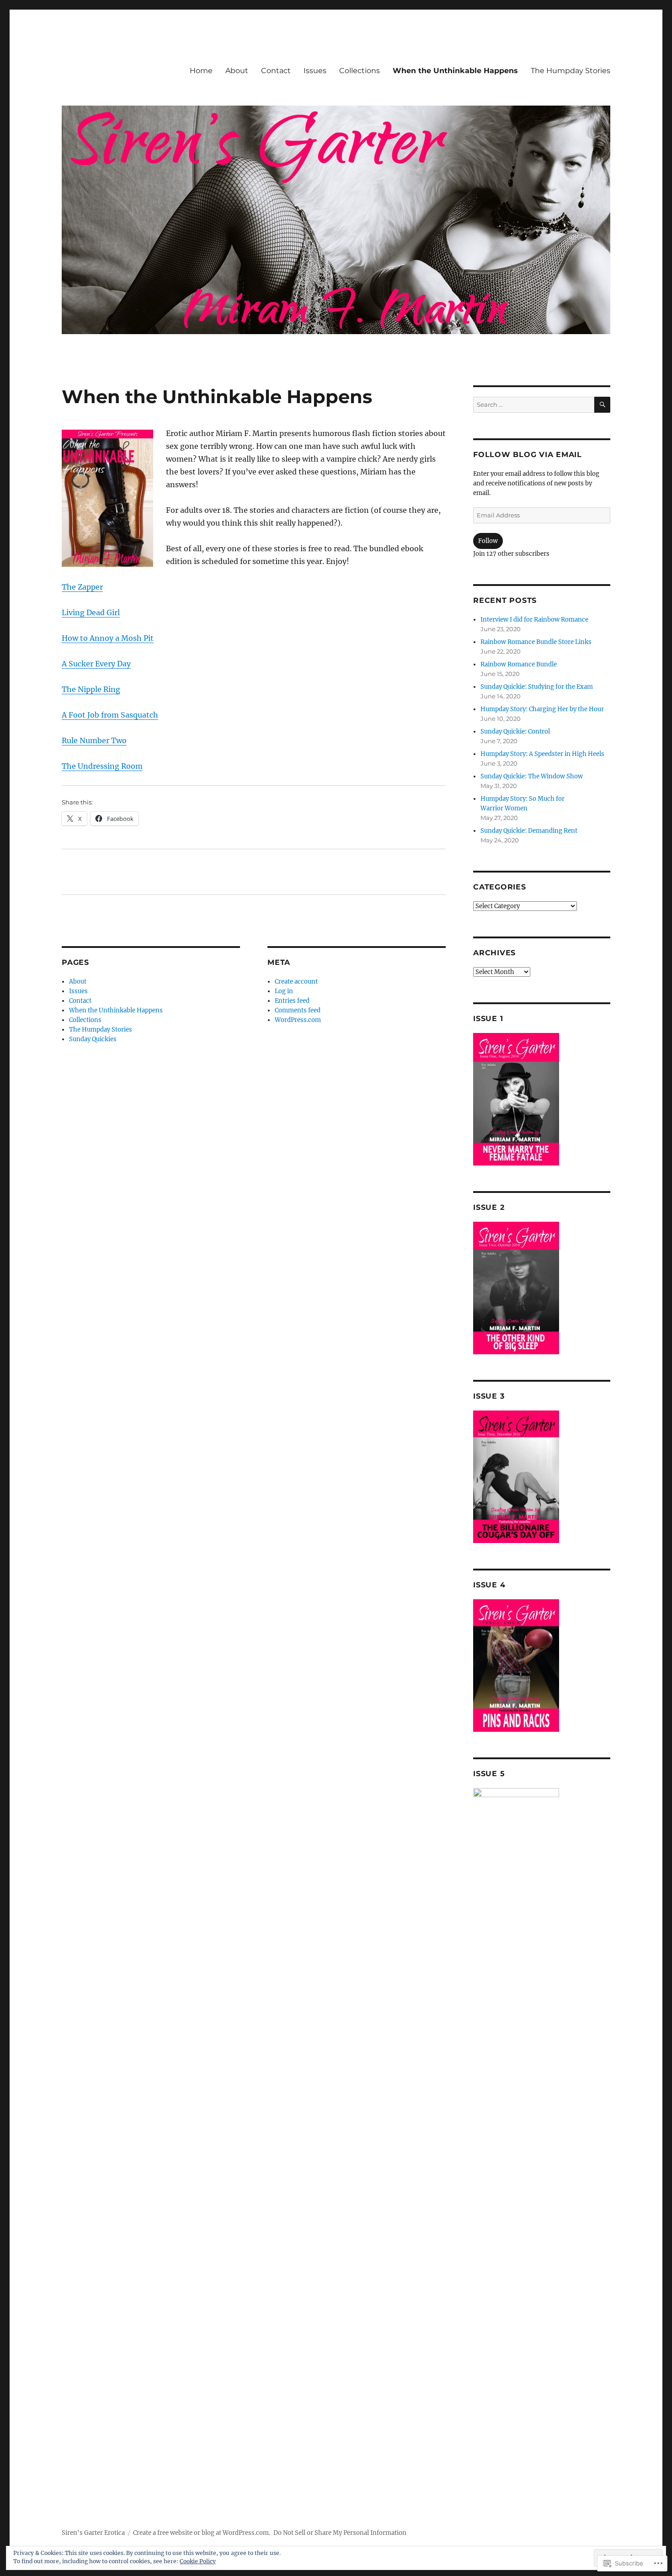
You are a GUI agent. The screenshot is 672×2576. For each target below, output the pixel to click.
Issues (315, 71)
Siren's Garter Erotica (93, 2533)
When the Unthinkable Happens (455, 71)
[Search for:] (534, 405)
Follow (488, 541)
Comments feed (298, 1010)
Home (201, 71)
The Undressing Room (102, 766)
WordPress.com (298, 1020)
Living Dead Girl (91, 612)
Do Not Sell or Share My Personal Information (340, 2533)
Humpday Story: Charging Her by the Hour (542, 709)
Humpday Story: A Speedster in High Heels (542, 754)
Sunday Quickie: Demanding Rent (529, 831)
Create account (296, 982)
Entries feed (292, 1001)
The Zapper (82, 587)
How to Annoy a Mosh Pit (108, 638)
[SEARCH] (602, 405)
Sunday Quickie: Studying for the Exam (537, 687)
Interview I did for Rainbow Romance (534, 620)
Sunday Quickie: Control (515, 732)
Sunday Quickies (93, 1039)
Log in (284, 991)
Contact (276, 71)
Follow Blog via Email (528, 455)
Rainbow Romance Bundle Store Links (536, 642)
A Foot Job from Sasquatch (110, 715)
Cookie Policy (198, 2561)
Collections (360, 71)
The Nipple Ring (91, 689)
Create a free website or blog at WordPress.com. (202, 2533)
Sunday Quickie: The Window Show (532, 776)
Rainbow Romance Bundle (519, 664)
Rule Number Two (94, 740)
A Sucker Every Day (96, 664)
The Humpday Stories (571, 71)
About (237, 71)
